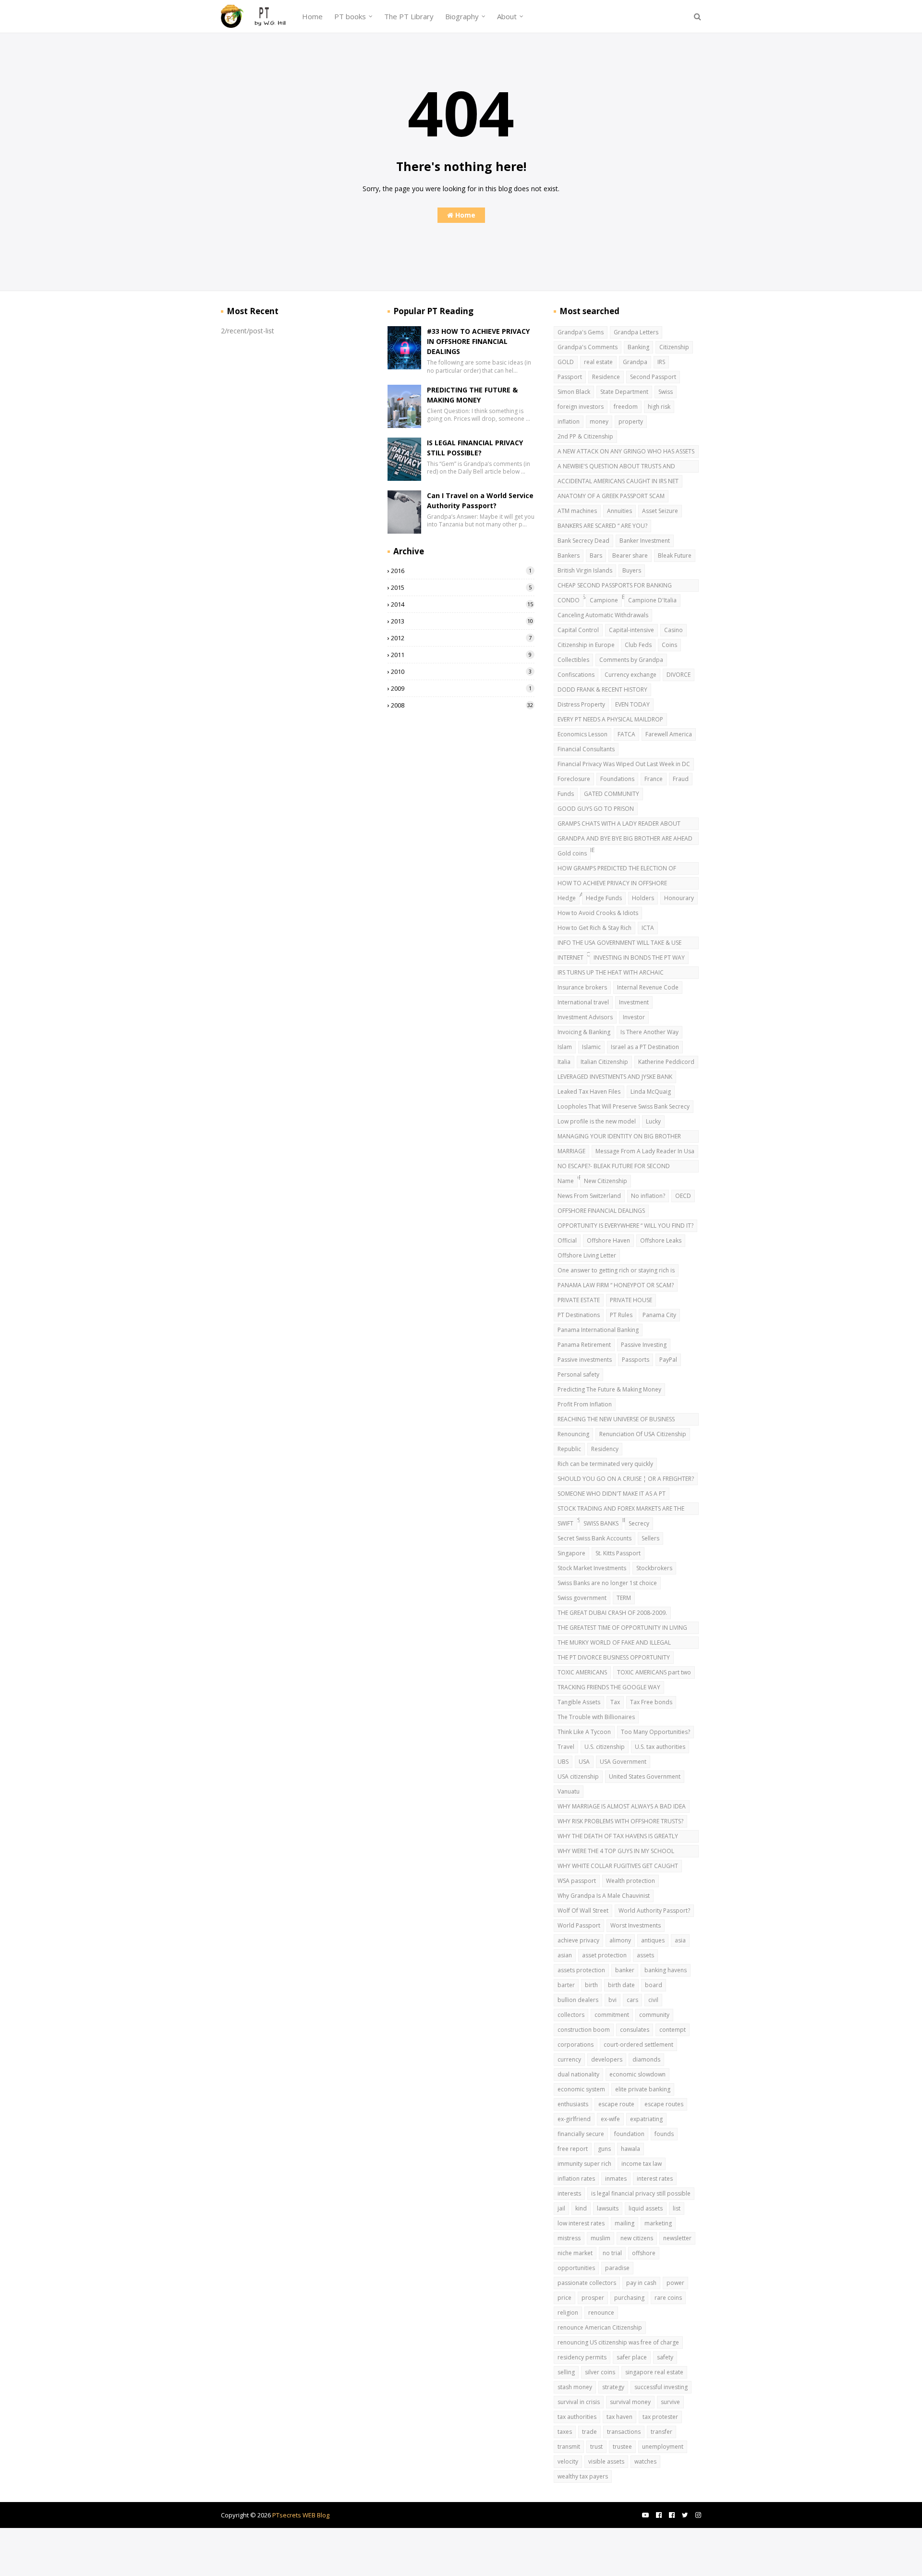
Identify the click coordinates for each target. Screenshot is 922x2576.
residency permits (582, 2357)
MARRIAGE (571, 1151)
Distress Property (581, 704)
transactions (624, 2432)
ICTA (648, 928)
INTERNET (570, 958)
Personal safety (578, 1374)
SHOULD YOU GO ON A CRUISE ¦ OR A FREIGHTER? (626, 1479)
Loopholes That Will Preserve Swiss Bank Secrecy (624, 1106)
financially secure (581, 2134)
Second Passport (653, 377)
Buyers (632, 570)
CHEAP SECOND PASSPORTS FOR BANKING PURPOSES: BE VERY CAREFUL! (615, 586)
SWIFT (565, 1523)
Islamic (591, 1047)
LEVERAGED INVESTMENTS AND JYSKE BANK (615, 1077)
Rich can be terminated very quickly (605, 1464)
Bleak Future (675, 555)
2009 (461, 688)
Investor (634, 1017)
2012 (461, 638)
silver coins (600, 2372)
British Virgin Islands (585, 570)
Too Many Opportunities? (655, 1732)
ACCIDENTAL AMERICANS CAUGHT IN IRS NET (618, 481)
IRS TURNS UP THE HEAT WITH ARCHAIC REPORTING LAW (611, 974)
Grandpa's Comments (588, 347)
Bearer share (630, 555)
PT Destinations (579, 1315)
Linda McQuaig (651, 1092)
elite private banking (643, 2089)
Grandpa (635, 362)
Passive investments (585, 1360)
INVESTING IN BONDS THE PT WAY (639, 958)
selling (566, 2372)
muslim (601, 2238)
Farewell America (669, 734)
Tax (615, 1702)
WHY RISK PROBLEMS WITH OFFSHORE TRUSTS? (620, 1821)
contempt (673, 2030)
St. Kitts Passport (618, 1553)
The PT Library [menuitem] (409, 16)
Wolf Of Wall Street (583, 1911)
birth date (621, 1985)
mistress (569, 2238)
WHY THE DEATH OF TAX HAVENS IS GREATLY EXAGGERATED (618, 1837)
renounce (601, 2313)
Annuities (619, 511)
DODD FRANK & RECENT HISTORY (602, 690)
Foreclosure (574, 779)
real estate (598, 362)
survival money (630, 2402)
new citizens (637, 2238)
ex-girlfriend (574, 2119)
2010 (461, 671)
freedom (626, 407)
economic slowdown (637, 2074)
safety (665, 2357)
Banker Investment (645, 541)
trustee (622, 2447)
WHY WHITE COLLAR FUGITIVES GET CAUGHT (618, 1866)
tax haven (619, 2417)
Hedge (567, 898)
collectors (571, 2015)
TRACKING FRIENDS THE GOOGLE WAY (609, 1687)
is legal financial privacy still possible (641, 2193)
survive (670, 2402)
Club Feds (638, 645)
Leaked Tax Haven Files (589, 1092)
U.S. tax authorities (660, 1747)
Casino (673, 630)
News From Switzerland (589, 1196)
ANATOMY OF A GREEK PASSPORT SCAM (611, 496)
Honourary (679, 898)
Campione (604, 600)
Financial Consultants (586, 749)
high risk (659, 407)
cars (632, 2000)
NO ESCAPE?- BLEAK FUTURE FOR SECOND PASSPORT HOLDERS (614, 1167)
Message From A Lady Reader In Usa (645, 1151)
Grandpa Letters (636, 332)
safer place (632, 2357)
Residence (606, 377)
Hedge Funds (604, 898)
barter (566, 1985)
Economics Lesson (582, 734)
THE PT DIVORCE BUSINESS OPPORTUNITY (614, 1657)
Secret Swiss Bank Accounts (594, 1538)
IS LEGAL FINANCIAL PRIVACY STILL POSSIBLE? (475, 448)
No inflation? (648, 1196)
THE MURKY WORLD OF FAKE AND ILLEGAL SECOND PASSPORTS (614, 1644)
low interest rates (581, 2223)
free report (573, 2149)
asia (680, 1940)
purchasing (629, 2298)
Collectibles (573, 660)
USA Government (623, 1762)
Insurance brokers (582, 987)
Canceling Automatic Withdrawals (603, 615)
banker (625, 1970)
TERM (624, 1598)
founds (664, 2134)
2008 (462, 705)
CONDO (569, 600)
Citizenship (674, 347)
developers (607, 2059)
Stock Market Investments (592, 1568)
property (631, 421)
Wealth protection (631, 1881)
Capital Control (578, 630)
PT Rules (621, 1315)
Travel (566, 1747)
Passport (570, 377)
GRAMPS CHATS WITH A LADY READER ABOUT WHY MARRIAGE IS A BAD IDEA (619, 825)
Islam (565, 1047)
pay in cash (641, 2283)
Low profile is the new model (597, 1121)
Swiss (666, 392)
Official (567, 1240)
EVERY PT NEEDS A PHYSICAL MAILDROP (610, 719)
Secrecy (639, 1523)
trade (589, 2432)
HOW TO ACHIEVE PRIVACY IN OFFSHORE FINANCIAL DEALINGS (612, 884)
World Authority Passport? (654, 1911)
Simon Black (574, 392)
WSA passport (577, 1881)
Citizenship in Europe (586, 645)
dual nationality (578, 2074)
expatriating (646, 2119)
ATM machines (577, 511)
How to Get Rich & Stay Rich (594, 928)
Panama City (659, 1315)
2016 (461, 571)
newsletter (677, 2238)
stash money (575, 2387)
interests (569, 2193)
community (654, 2015)
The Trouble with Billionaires (596, 1717)
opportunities (576, 2268)
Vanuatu (569, 1791)
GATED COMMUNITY (612, 794)
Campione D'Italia (652, 600)
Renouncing (573, 1434)
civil (653, 2000)
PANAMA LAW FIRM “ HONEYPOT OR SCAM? (616, 1285)
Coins (669, 645)
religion (568, 2313)
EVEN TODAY (632, 704)
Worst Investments (636, 1925)
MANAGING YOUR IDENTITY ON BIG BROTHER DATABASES (619, 1137)
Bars (596, 555)
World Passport (579, 1925)
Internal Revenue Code (648, 987)
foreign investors (581, 407)
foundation (629, 2134)
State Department (624, 392)
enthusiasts (573, 2104)
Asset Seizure (660, 511)
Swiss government (582, 1598)
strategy (613, 2387)
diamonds (646, 2059)
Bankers (569, 555)
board (654, 1985)
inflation (569, 421)
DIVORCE (679, 675)
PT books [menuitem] (350, 16)
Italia (564, 1062)
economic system (581, 2089)
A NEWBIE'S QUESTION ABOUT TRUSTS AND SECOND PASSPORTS (616, 467)
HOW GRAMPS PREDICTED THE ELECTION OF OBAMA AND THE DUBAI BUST (617, 869)
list (677, 2208)
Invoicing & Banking (584, 1032)
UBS (563, 1762)
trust (596, 2447)
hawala (631, 2149)
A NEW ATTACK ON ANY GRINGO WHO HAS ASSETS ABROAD (626, 452)
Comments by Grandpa (631, 660)
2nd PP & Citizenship (585, 436)
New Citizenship (606, 1181)
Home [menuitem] (312, 16)
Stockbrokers (654, 1568)
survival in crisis (579, 2402)
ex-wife (610, 2119)
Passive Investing (644, 1345)
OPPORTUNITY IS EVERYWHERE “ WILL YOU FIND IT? (625, 1226)
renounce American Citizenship (600, 2327)
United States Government (645, 1776)
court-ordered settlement (638, 2045)
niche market (575, 2253)
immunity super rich (584, 2164)
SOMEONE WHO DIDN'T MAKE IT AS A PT (612, 1494)
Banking (638, 347)
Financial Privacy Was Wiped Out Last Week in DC (624, 764)
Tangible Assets (579, 1702)
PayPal (668, 1360)
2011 (461, 655)
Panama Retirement (584, 1345)
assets (645, 1955)
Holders (643, 898)
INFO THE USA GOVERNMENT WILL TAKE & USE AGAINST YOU (619, 944)
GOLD (566, 362)
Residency (605, 1449)
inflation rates (576, 2179)
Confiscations (576, 675)
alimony (620, 1940)
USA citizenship (578, 1776)
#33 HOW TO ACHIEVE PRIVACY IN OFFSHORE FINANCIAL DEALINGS (478, 341)
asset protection (604, 1955)
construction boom (584, 2030)
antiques (653, 1940)
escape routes (664, 2104)
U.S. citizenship (605, 1747)
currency (569, 2059)
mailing (625, 2223)
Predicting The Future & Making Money (609, 1389)
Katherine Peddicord (666, 1062)
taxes (565, 2432)
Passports (636, 1360)
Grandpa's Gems (581, 332)
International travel (583, 1002)
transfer (661, 2432)
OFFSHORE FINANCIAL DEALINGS (601, 1211)
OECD (683, 1196)
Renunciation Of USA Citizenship (643, 1434)
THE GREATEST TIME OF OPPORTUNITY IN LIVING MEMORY (622, 1629)
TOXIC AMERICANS (582, 1672)
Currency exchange (631, 675)
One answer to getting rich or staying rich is (616, 1270)
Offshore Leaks (661, 1240)
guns (604, 2149)
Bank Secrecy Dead (583, 541)
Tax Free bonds (651, 1702)
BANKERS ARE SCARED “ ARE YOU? (602, 526)
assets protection (581, 1970)
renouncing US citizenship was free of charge (618, 2342)
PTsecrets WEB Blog (301, 2515)
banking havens (666, 1970)
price (564, 2298)
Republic (569, 1449)
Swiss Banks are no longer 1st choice (607, 1583)
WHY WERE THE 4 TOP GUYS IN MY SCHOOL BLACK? (616, 1852)
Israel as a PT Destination (645, 1047)
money (599, 421)
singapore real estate (654, 2372)
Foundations (617, 779)
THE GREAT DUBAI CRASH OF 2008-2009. (612, 1613)
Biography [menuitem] (462, 16)
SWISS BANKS (601, 1523)
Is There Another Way (649, 1032)
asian (565, 1955)
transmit (569, 2447)
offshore (644, 2253)
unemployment (663, 2447)
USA (584, 1762)
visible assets (606, 2461)
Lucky (653, 1121)
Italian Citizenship (604, 1062)
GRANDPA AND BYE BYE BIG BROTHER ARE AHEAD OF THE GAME (625, 840)
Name (566, 1181)
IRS (661, 362)
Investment (634, 1002)
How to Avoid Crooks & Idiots (598, 913)
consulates (635, 2030)
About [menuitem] (507, 16)
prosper (593, 2298)
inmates (616, 2179)
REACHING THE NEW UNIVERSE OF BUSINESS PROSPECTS (616, 1420)
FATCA (626, 734)
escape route (616, 2104)
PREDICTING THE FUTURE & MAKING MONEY (472, 395)
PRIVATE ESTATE (579, 1300)
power (675, 2283)
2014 (462, 604)
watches (645, 2461)
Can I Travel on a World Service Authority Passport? (480, 501)
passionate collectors (587, 2283)
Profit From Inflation (585, 1404)
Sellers (650, 1538)
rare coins (668, 2298)
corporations (576, 2045)
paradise (617, 2268)
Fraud (681, 779)
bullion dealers (578, 2000)
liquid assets (646, 2208)
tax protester (660, 2417)
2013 (462, 621)
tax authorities (577, 2417)
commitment (612, 2015)
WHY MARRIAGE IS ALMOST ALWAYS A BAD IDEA (622, 1806)
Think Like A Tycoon (584, 1732)
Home (464, 215)
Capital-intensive (631, 630)
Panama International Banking (598, 1330)
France (654, 779)
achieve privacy (578, 1940)
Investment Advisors (585, 1017)
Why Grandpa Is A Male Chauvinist (604, 1896)
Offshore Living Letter (587, 1255)
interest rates (655, 2179)
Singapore (571, 1553)
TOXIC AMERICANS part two (654, 1672)
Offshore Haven (608, 1240)
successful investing (661, 2387)
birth (591, 1985)
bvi (613, 2000)
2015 (461, 587)
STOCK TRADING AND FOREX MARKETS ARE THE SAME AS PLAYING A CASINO (621, 1510)
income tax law (642, 2164)
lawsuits (608, 2208)
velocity (568, 2461)
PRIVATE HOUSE (631, 1300)
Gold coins (572, 853)
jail (561, 2208)
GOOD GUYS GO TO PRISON (596, 809)
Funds (566, 794)
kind (581, 2208)
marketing (658, 2223)
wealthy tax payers (583, 2476)
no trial (612, 2253)
